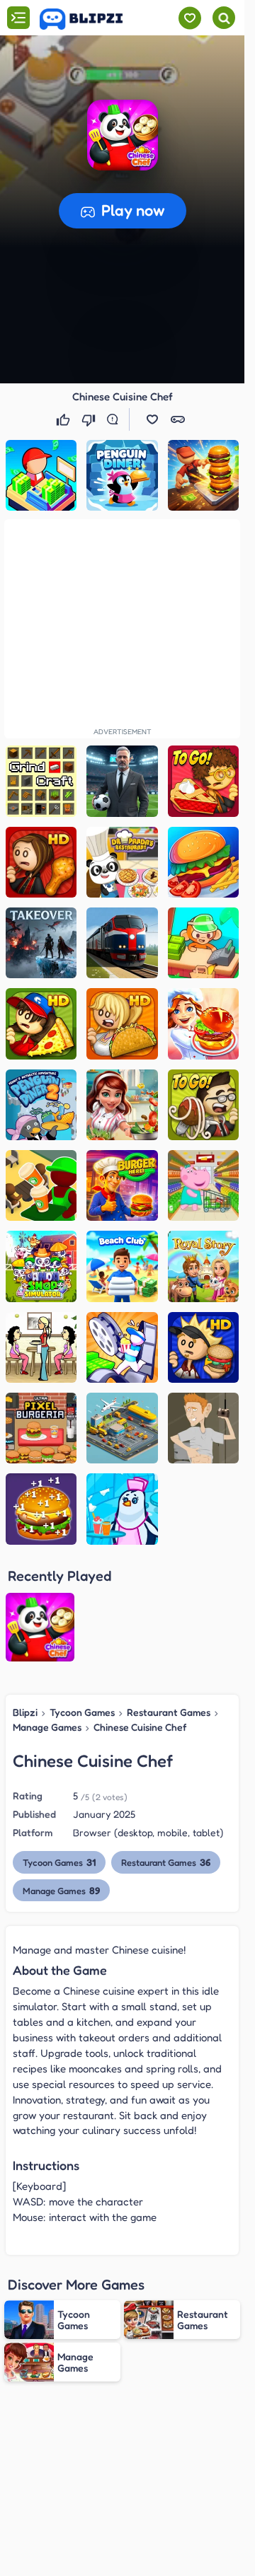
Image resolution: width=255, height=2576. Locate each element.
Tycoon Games (82, 1712)
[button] (123, 135)
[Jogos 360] (91, 19)
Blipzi (25, 1712)
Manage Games (47, 1727)
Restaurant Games (169, 1712)
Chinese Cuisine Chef (140, 1727)
